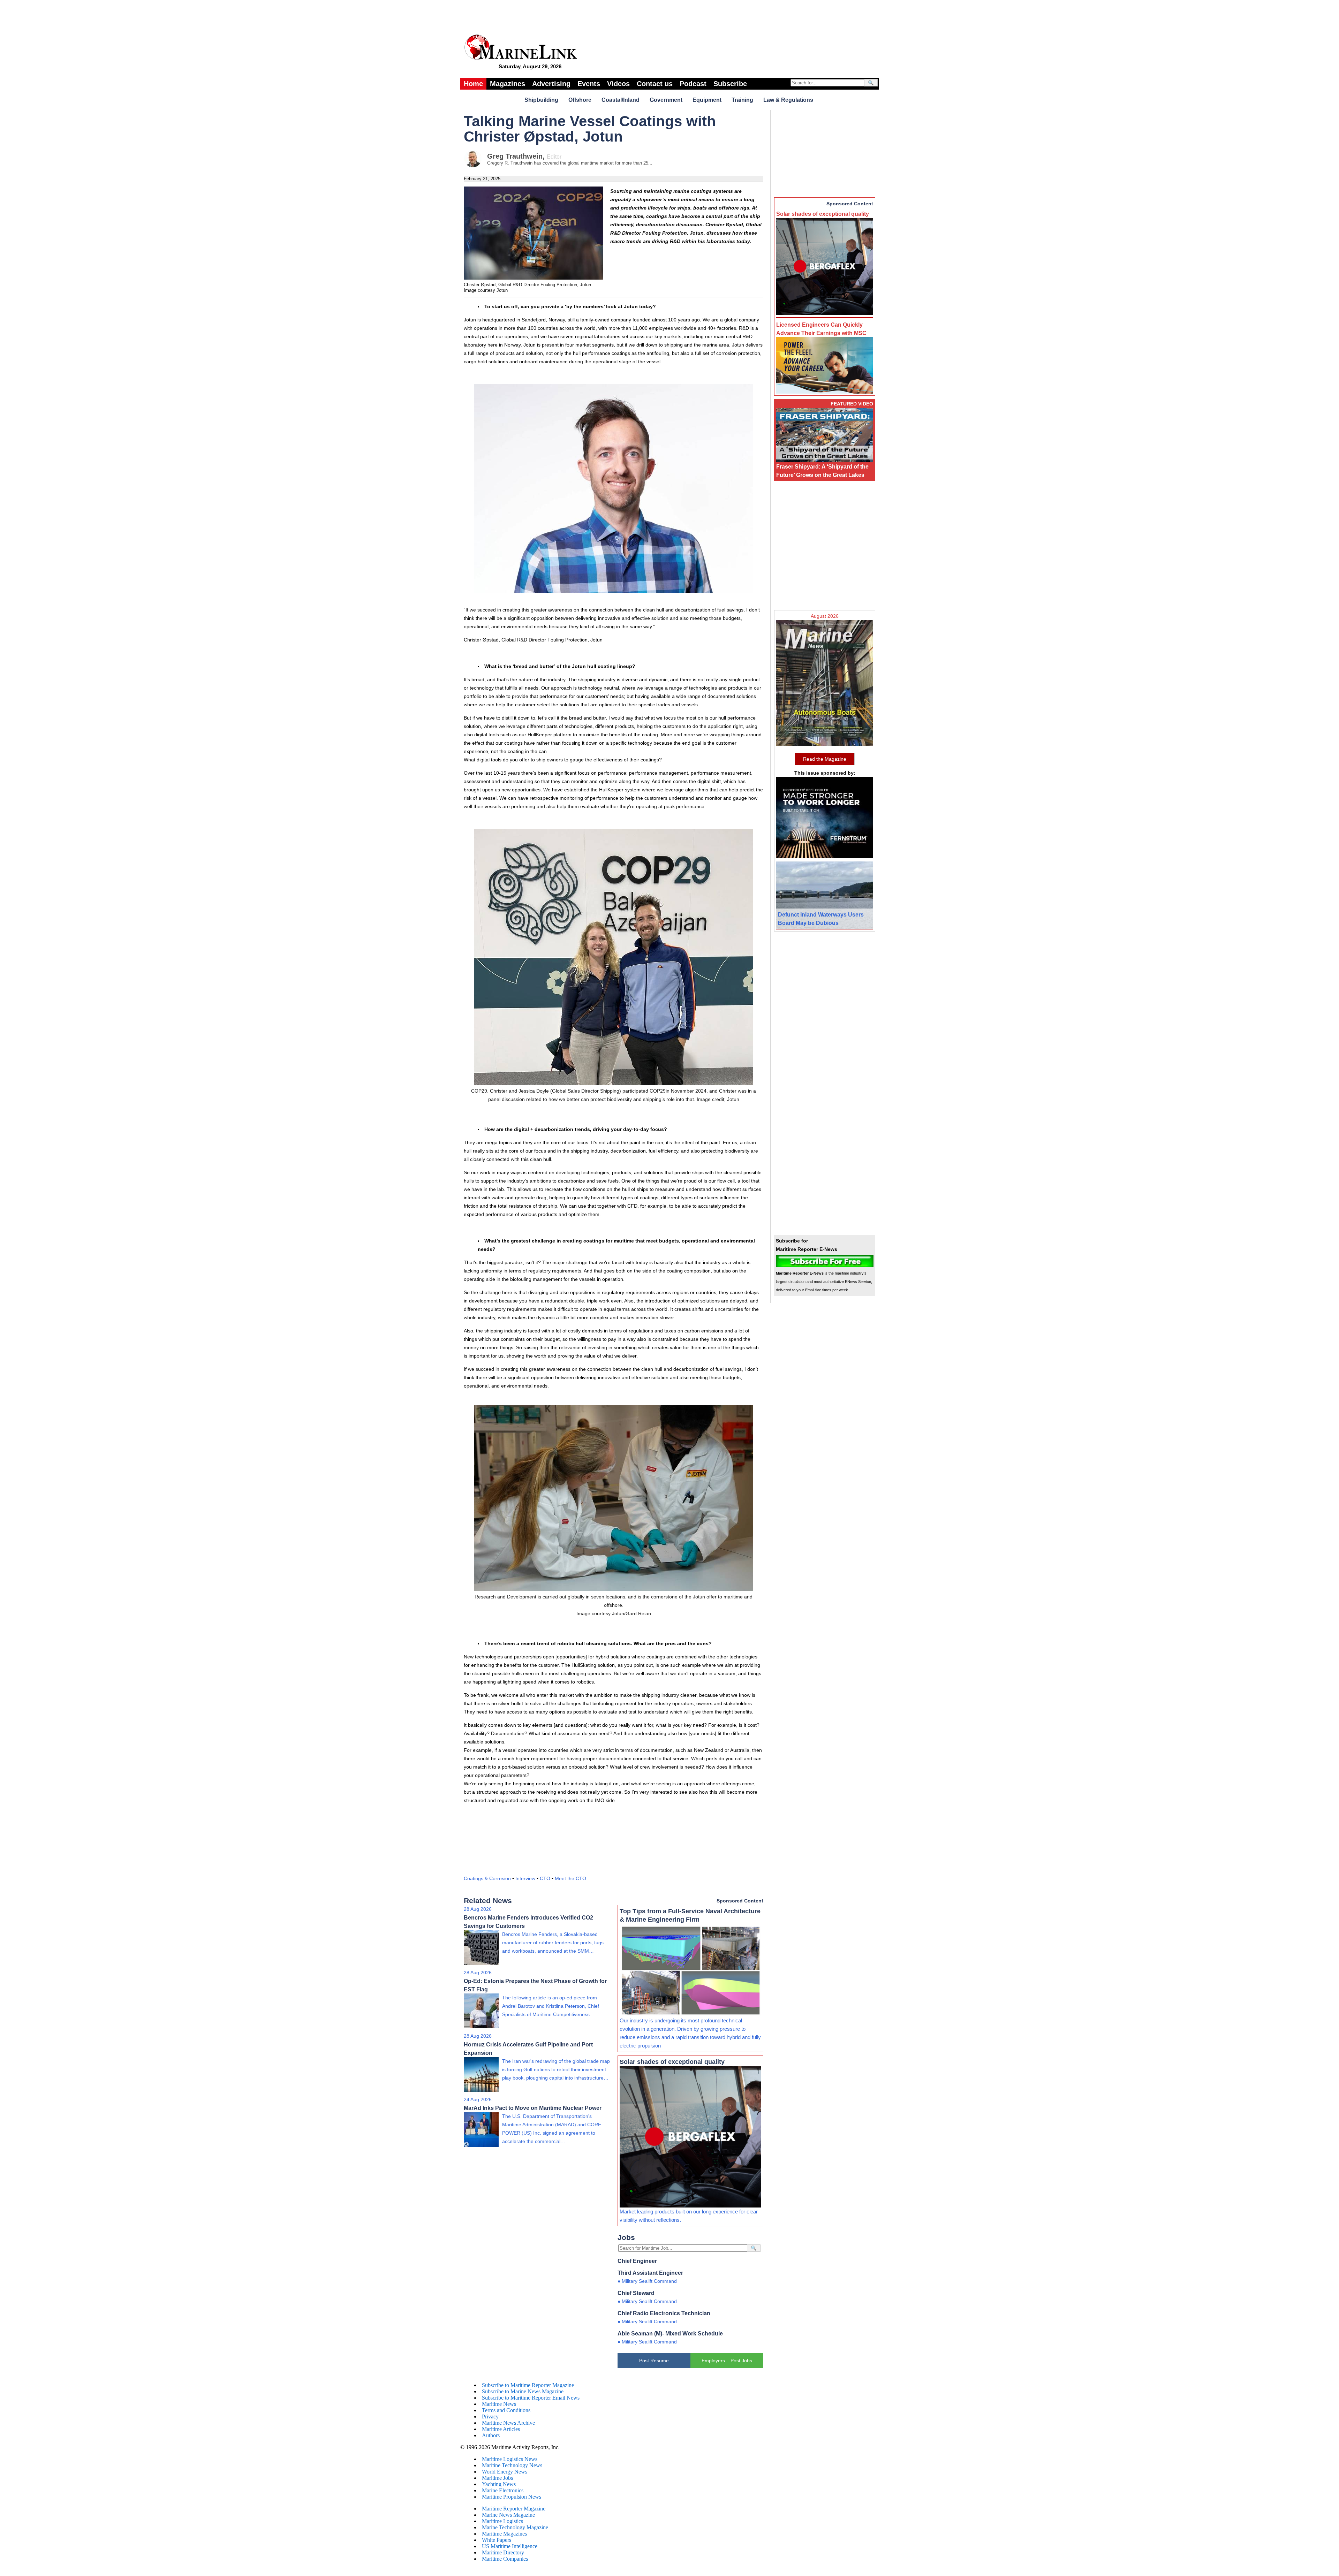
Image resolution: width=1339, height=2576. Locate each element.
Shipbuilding (541, 100)
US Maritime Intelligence (510, 2546)
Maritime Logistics (502, 2521)
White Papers (497, 2540)
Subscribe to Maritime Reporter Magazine (528, 2385)
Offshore (580, 100)
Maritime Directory (503, 2552)
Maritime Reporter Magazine (514, 2509)
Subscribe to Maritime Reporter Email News (531, 2398)
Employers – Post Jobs (727, 2361)
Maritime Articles (501, 2429)
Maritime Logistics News (510, 2459)
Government (666, 100)
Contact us (655, 84)
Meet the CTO (570, 1878)
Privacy (490, 2417)
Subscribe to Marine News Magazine (523, 2391)
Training (742, 100)
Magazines (508, 84)
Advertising (551, 84)
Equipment (707, 100)
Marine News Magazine (508, 2515)
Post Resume (654, 2361)
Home (473, 84)
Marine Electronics (503, 2490)
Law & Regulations (788, 100)
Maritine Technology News (512, 2465)
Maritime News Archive (508, 2423)
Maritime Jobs (497, 2478)
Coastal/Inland (621, 100)
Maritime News (499, 2404)
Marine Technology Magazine (515, 2527)
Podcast (693, 84)
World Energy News (505, 2472)
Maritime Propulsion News (512, 2497)
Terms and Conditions (506, 2410)
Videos (618, 84)
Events (589, 84)
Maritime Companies (505, 2559)
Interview (525, 1878)
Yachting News (499, 2484)
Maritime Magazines (504, 2534)
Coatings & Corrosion (487, 1878)
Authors (491, 2435)
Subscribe (730, 84)
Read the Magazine (825, 759)
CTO (545, 1878)
